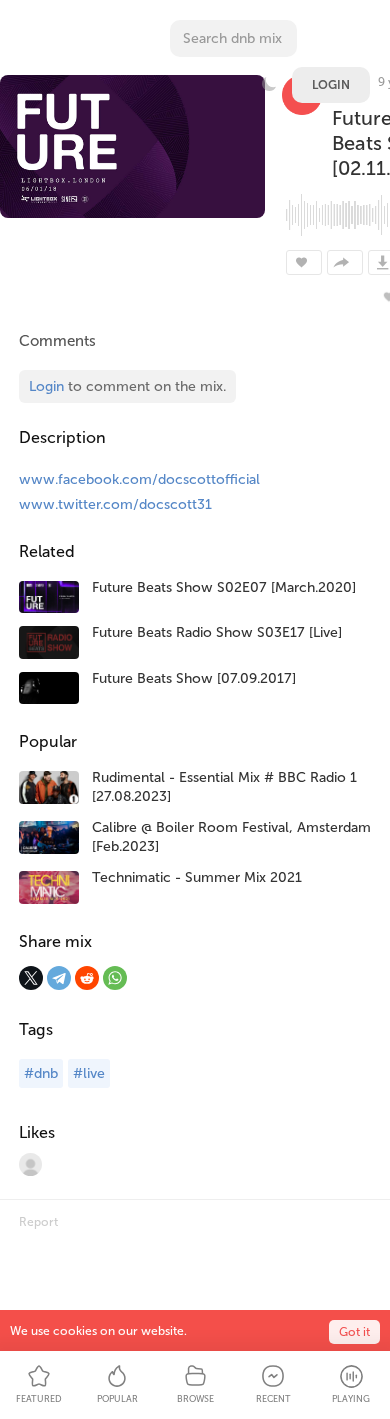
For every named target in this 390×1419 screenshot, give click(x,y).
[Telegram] (59, 978)
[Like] (304, 262)
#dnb (41, 1073)
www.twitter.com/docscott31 (115, 504)
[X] (31, 978)
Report (38, 1222)
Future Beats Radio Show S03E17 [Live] (217, 632)
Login (331, 85)
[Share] (345, 262)
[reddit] (87, 978)
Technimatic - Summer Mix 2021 (197, 877)
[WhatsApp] (115, 978)
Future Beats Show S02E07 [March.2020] (224, 587)
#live (89, 1073)
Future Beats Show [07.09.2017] (194, 678)
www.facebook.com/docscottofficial (139, 479)
